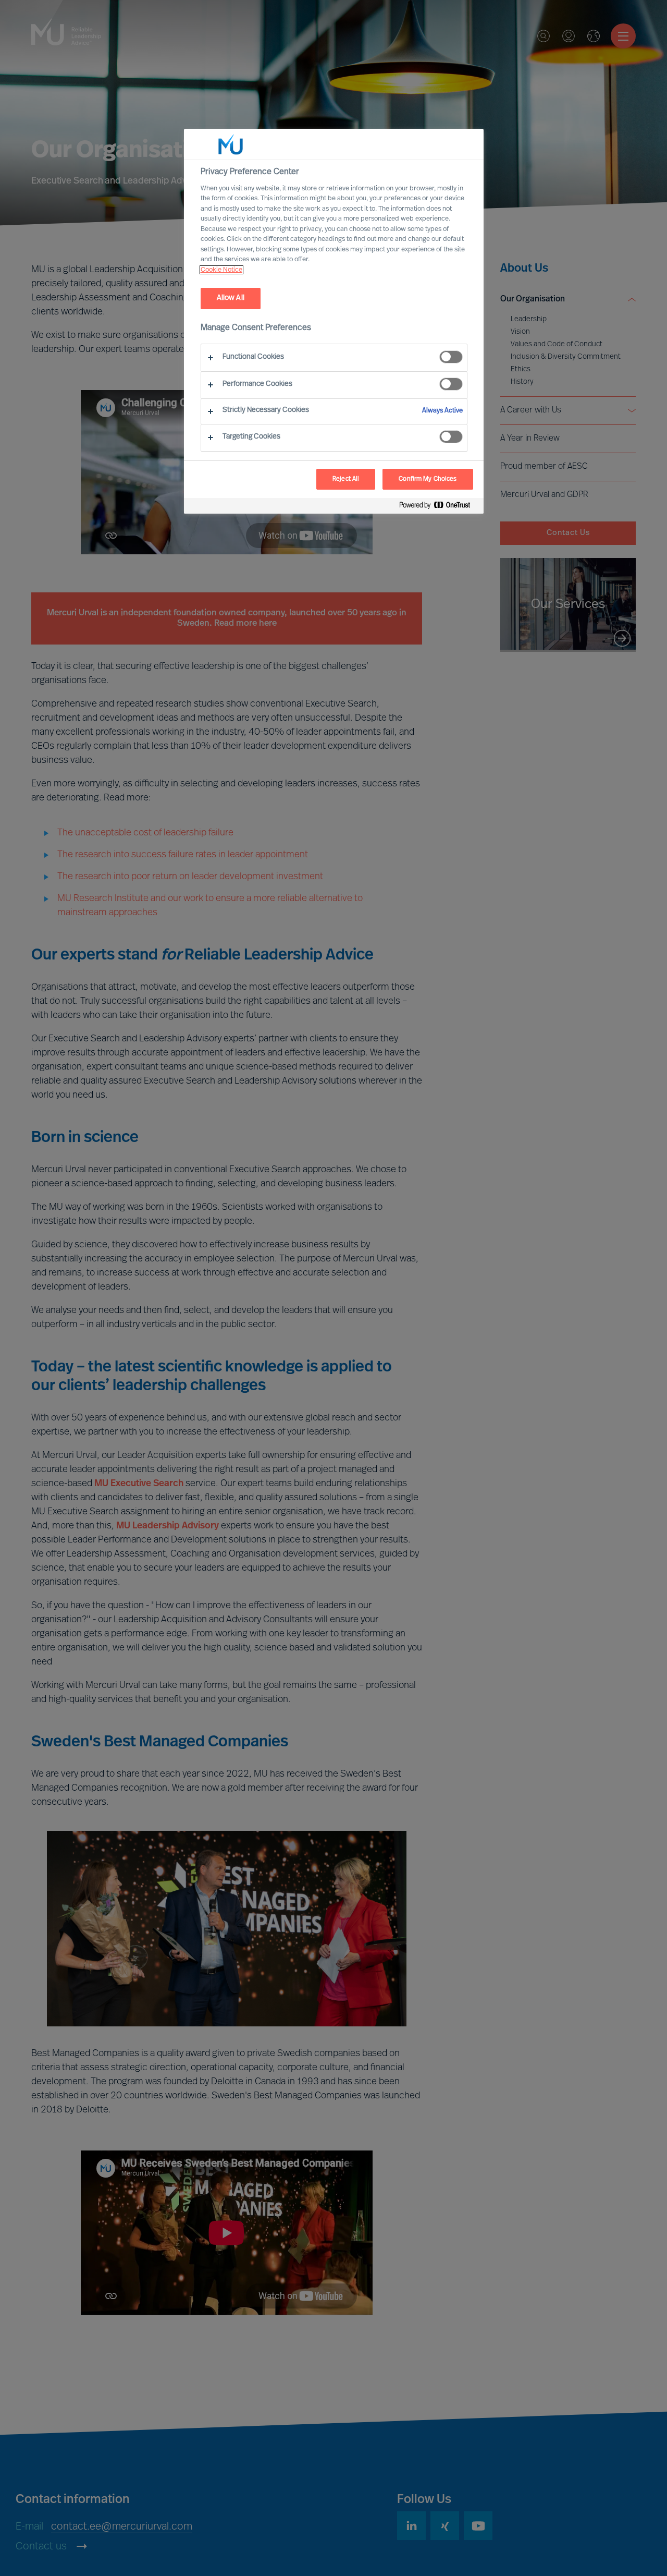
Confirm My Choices (428, 479)
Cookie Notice (221, 270)
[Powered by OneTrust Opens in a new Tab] (439, 507)
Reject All (346, 479)
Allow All (231, 298)
